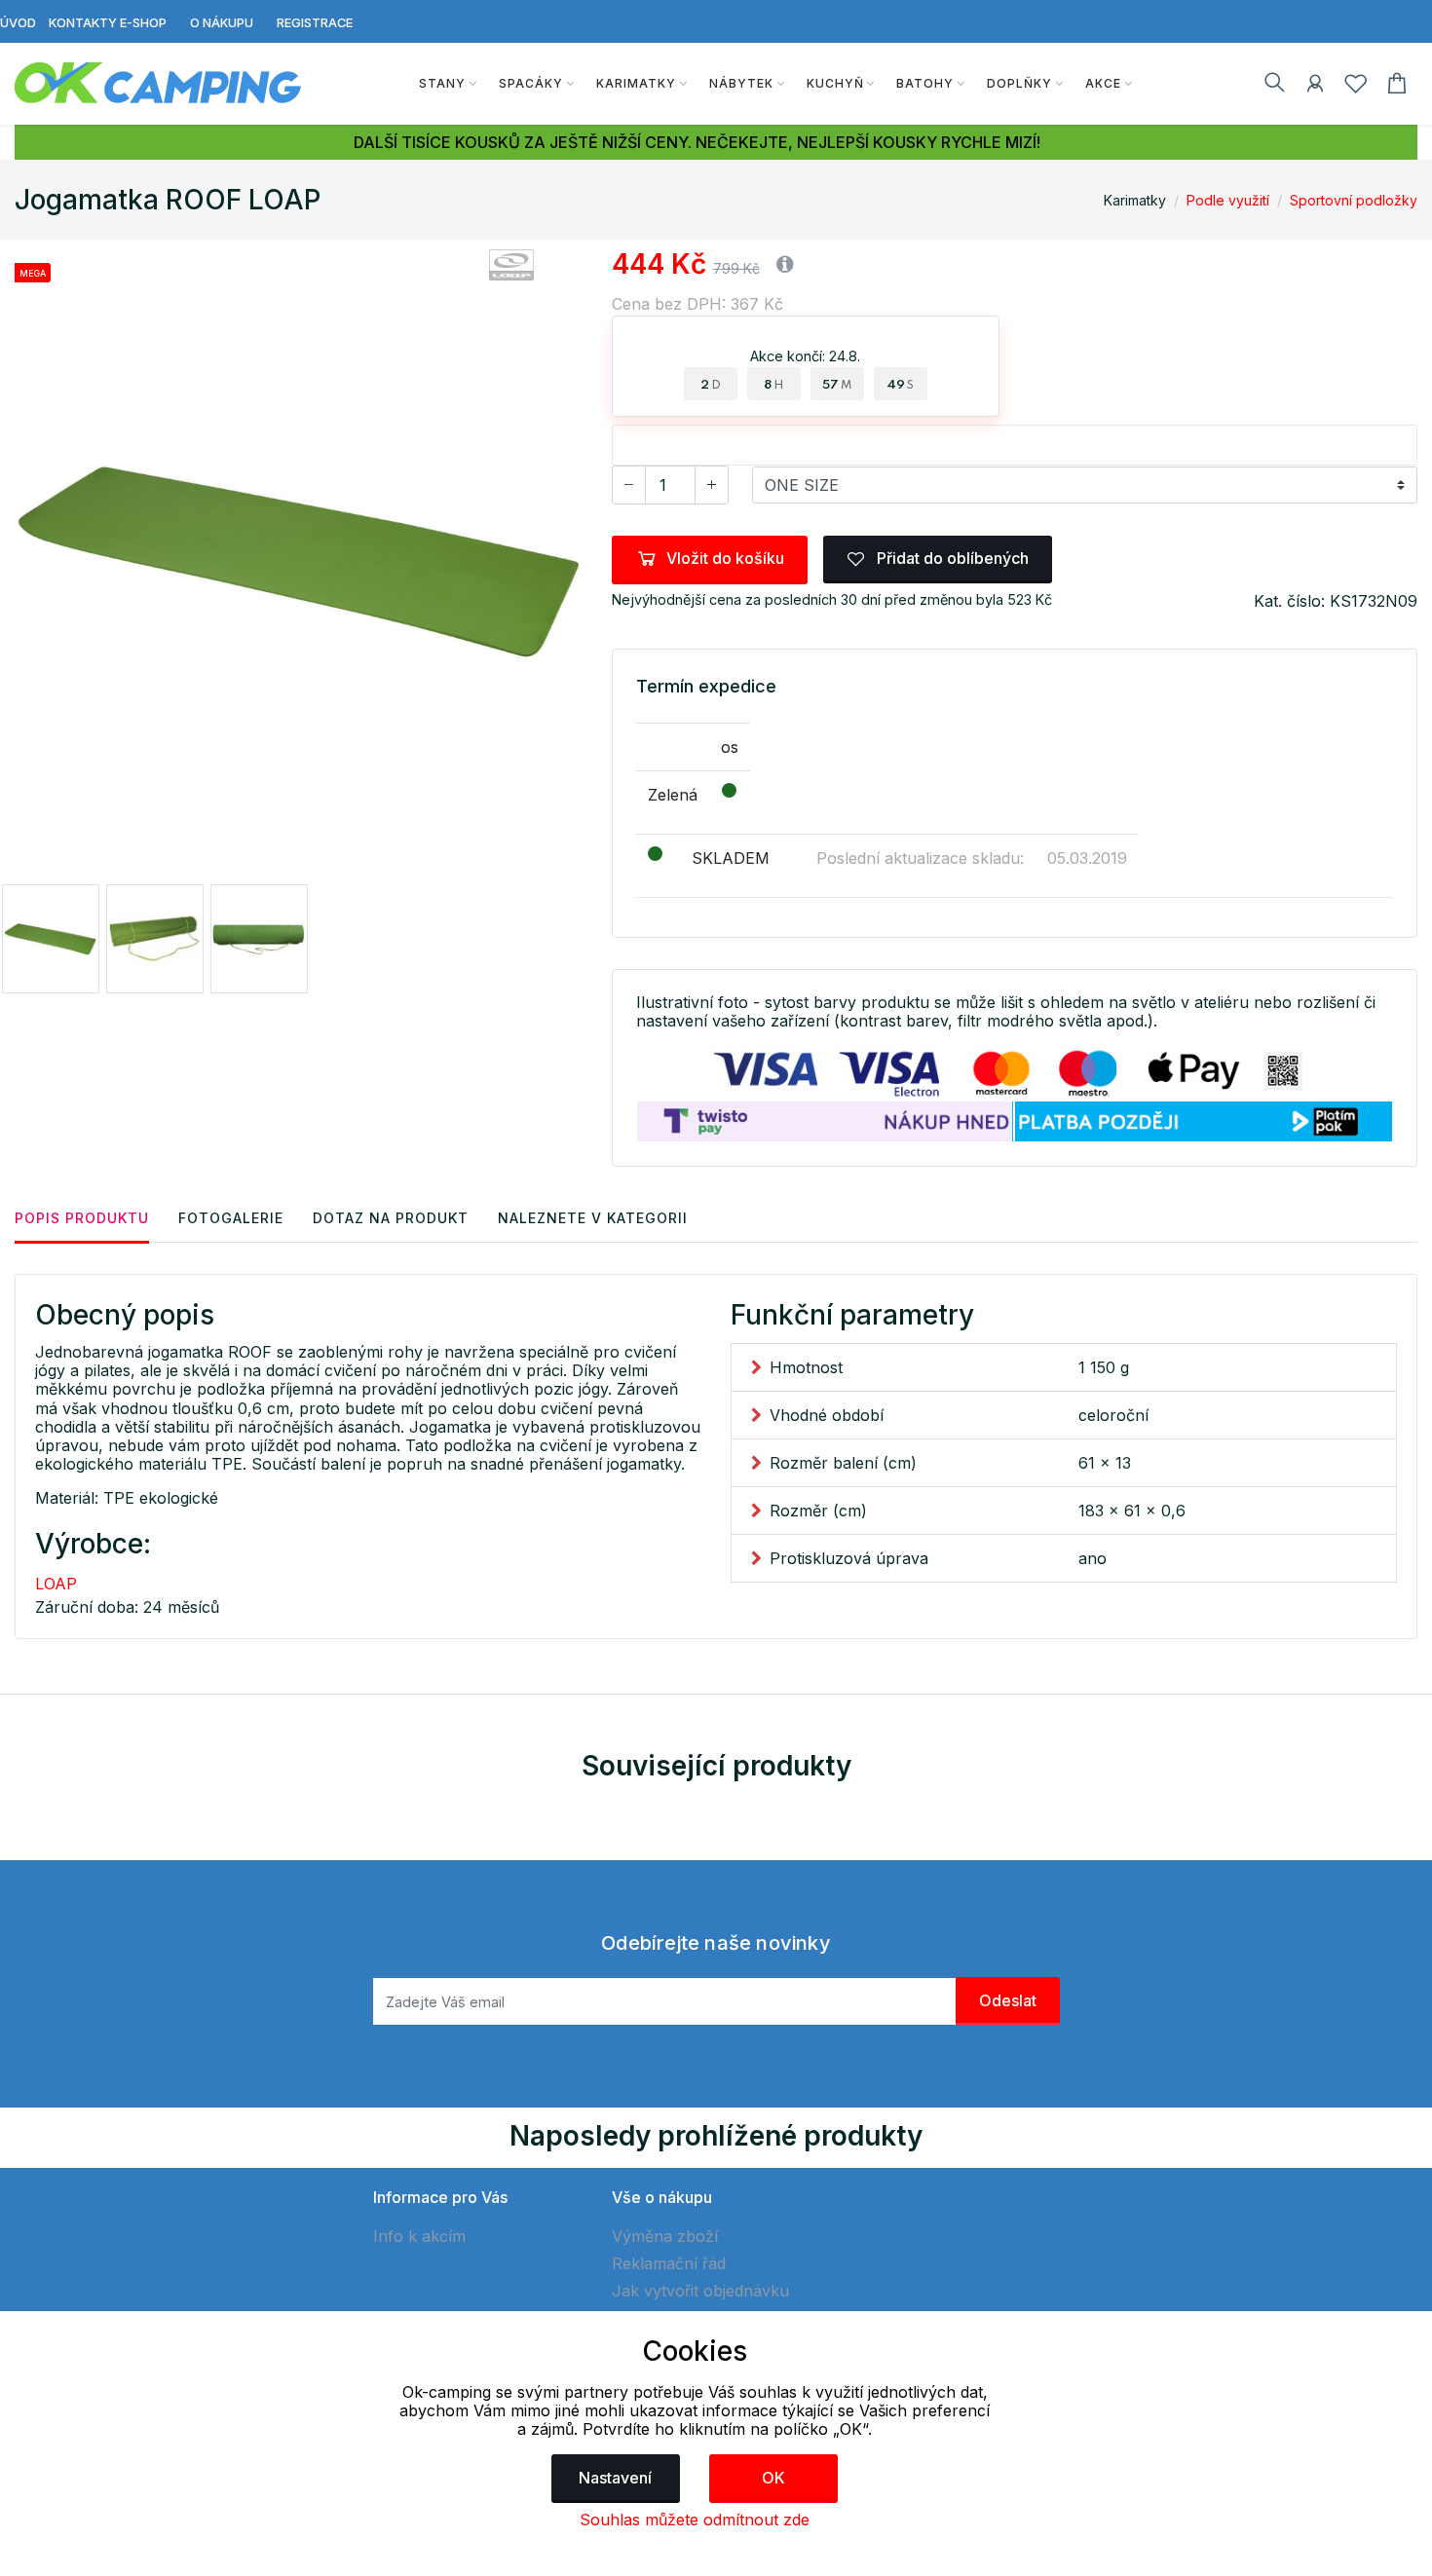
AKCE (1103, 83)
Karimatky (636, 83)
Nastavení (615, 2478)
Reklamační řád (669, 2263)
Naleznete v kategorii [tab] (593, 1218)
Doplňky (1019, 83)
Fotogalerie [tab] (231, 1218)
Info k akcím (419, 2236)
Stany (442, 83)
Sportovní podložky (1354, 200)
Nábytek (741, 83)
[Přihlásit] (1315, 87)
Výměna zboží (665, 2236)
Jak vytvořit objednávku (700, 2291)
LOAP (56, 1584)
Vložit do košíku (725, 558)
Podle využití (1228, 200)
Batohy (925, 83)
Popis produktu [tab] (82, 1218)
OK (773, 2478)
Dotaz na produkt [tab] (391, 1218)
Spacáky (531, 83)
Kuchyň (835, 83)
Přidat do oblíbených (951, 558)
